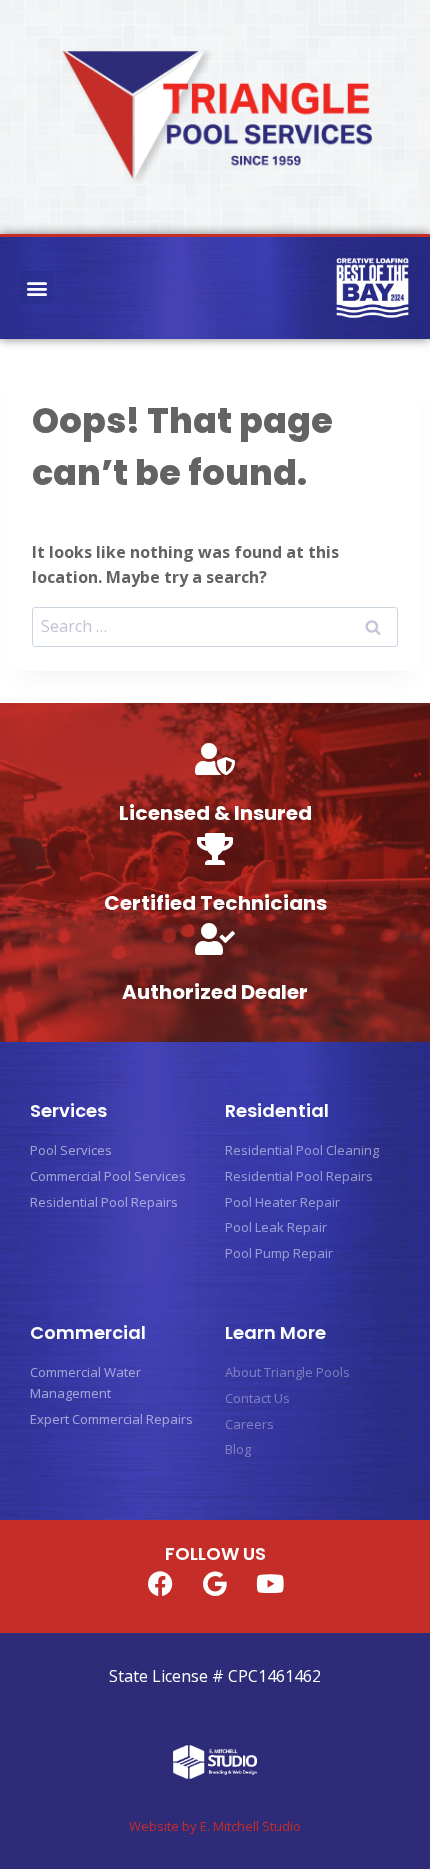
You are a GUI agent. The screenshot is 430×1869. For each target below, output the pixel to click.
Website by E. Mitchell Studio (215, 1826)
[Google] (215, 1583)
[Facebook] (160, 1583)
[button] (36, 287)
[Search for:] (215, 626)
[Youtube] (270, 1583)
